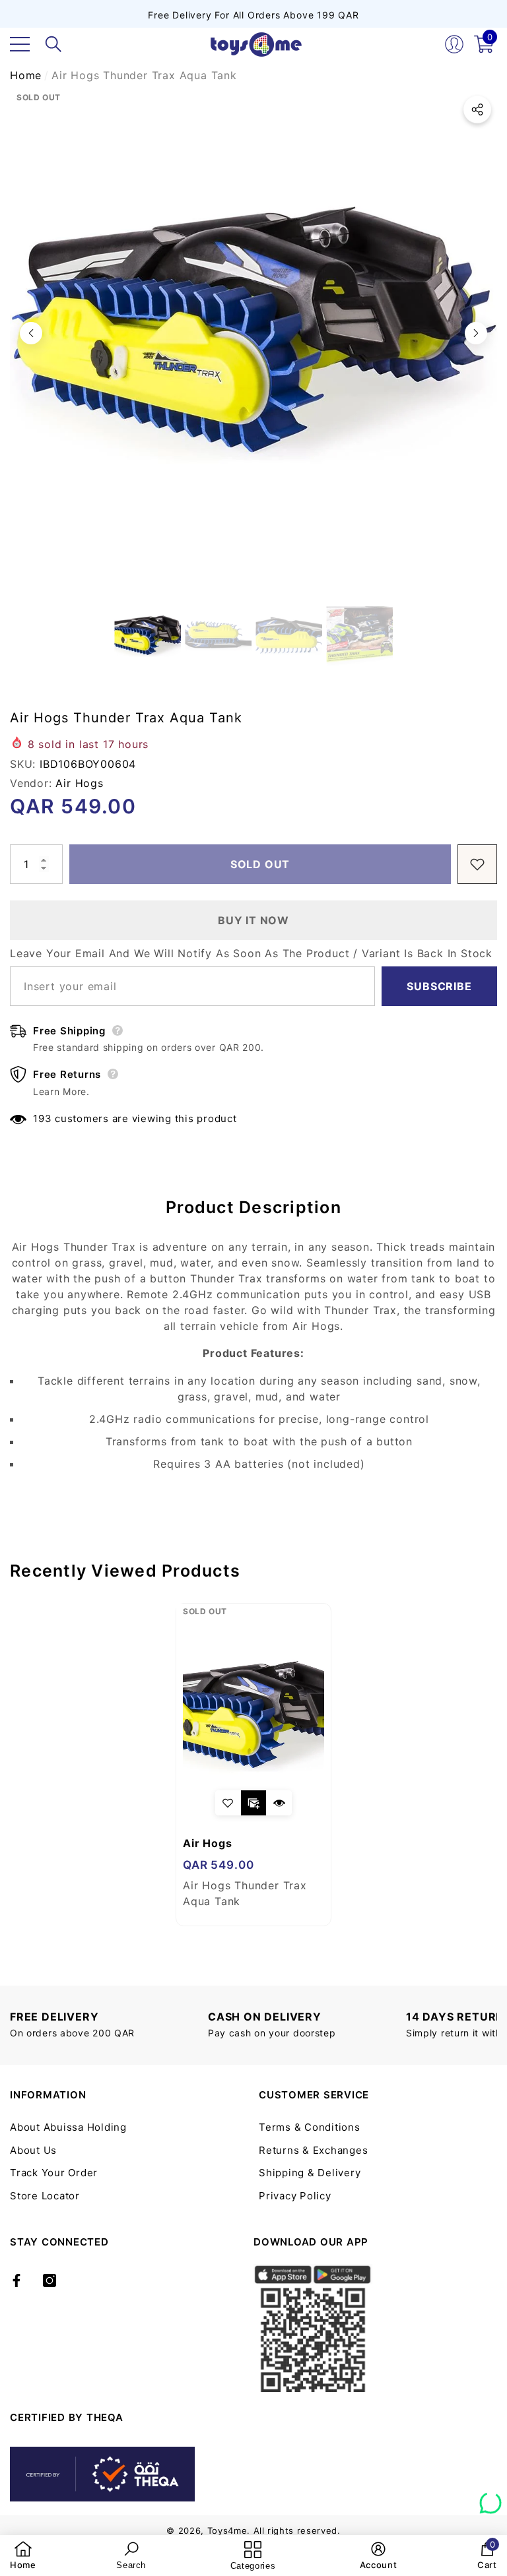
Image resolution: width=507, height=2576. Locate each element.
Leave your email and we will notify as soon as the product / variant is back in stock (251, 953)
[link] (23, 2556)
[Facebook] (17, 2280)
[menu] (20, 44)
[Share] (477, 110)
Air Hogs (79, 783)
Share (477, 110)
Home (26, 75)
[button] (53, 44)
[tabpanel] (253, 1765)
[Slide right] (476, 333)
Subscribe (439, 986)
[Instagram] (50, 2280)
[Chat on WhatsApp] (490, 2498)
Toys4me (227, 2530)
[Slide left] (31, 333)
